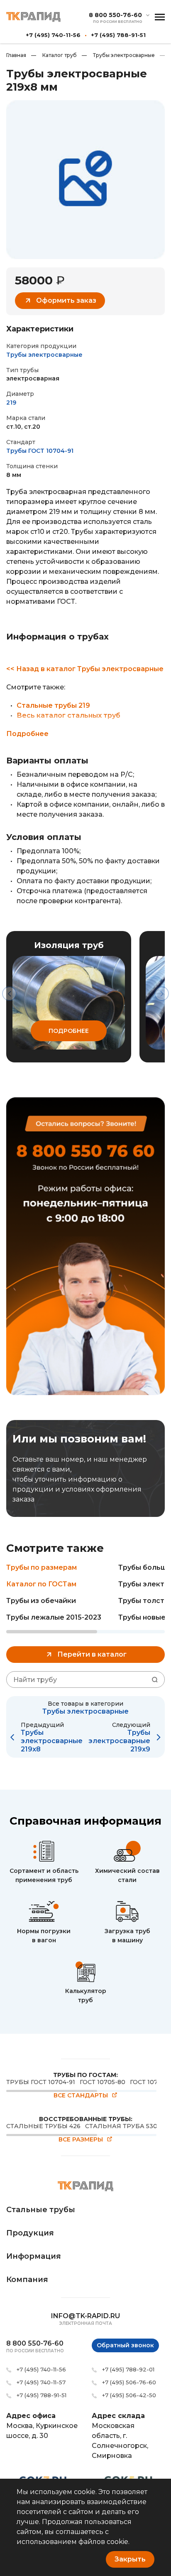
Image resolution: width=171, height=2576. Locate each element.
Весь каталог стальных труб (68, 715)
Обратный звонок (125, 2345)
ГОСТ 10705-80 (103, 2082)
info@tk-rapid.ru (85, 2316)
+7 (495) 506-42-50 (129, 2395)
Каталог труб (54, 55)
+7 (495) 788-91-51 (118, 35)
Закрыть (130, 2559)
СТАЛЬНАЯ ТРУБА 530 (121, 2126)
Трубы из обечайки (41, 1601)
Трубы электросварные (118, 55)
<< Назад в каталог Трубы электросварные (85, 669)
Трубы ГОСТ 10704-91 (40, 451)
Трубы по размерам (42, 1567)
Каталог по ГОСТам (41, 1584)
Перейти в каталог (92, 1654)
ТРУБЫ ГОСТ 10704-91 (41, 2082)
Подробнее (27, 734)
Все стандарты (81, 2096)
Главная (16, 55)
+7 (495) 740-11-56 (53, 35)
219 (11, 403)
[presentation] (9, 994)
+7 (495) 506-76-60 (129, 2382)
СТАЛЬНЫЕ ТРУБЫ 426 (43, 2126)
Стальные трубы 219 (53, 705)
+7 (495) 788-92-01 (128, 2369)
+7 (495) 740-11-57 (41, 2382)
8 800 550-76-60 (115, 15)
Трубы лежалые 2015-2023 (54, 1617)
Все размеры (81, 2140)
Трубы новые (142, 1617)
